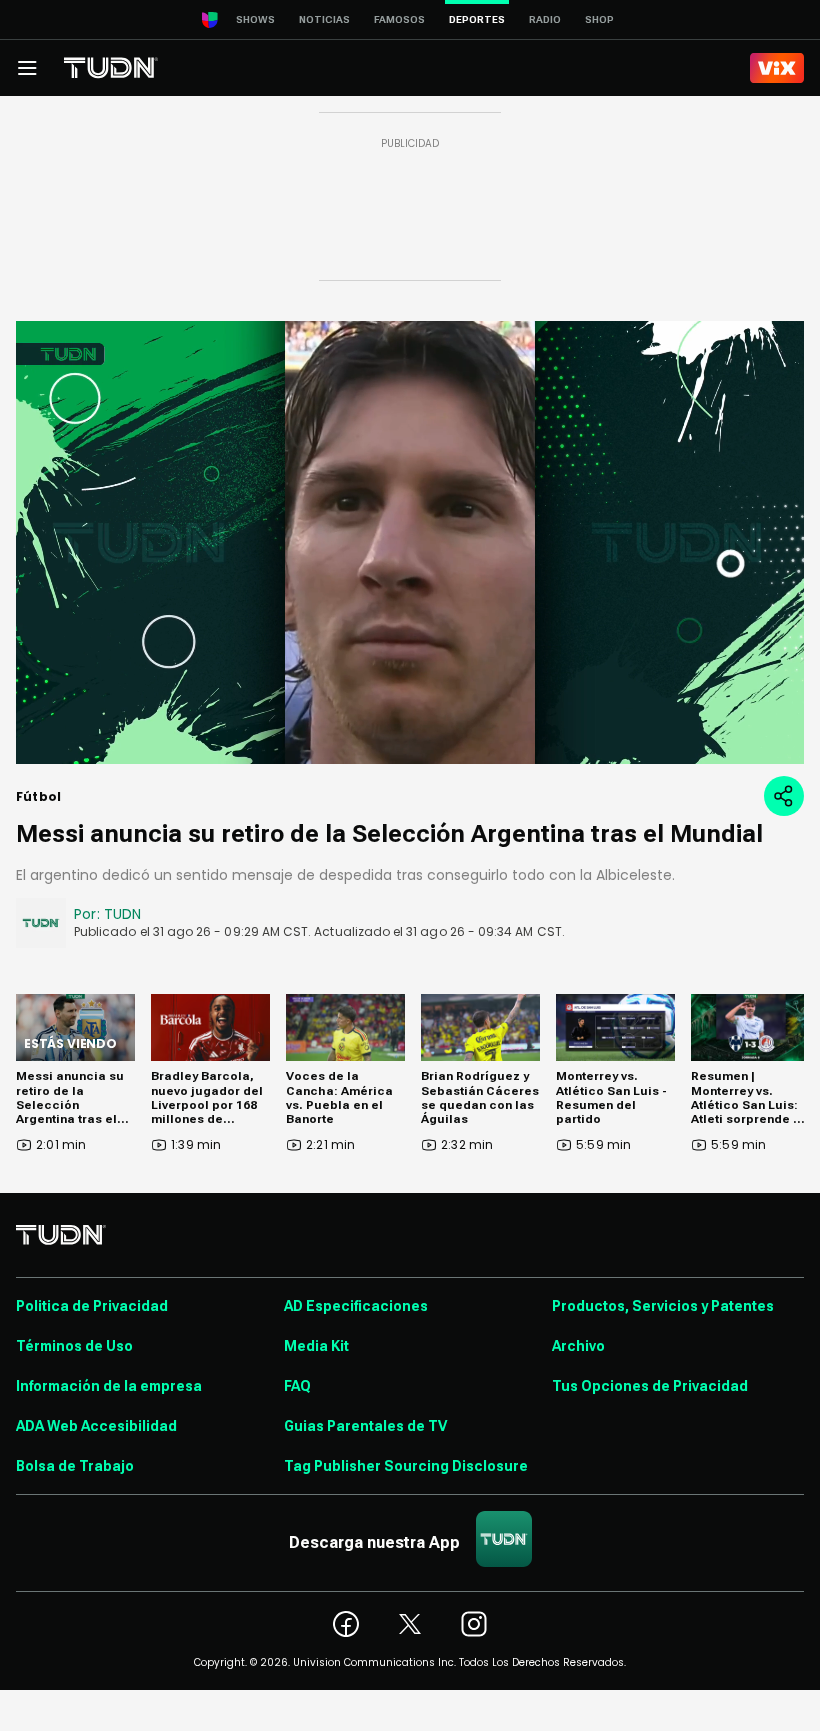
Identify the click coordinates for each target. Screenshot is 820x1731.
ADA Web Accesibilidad (96, 1426)
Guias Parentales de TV (365, 1426)
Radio (545, 19)
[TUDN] (111, 68)
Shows (255, 19)
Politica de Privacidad (92, 1306)
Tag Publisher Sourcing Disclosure (406, 1466)
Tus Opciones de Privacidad (650, 1386)
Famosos (399, 19)
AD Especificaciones (356, 1306)
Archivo (578, 1346)
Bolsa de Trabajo (75, 1466)
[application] (410, 542)
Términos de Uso (74, 1346)
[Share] (784, 796)
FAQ (297, 1386)
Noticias (324, 19)
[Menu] (27, 68)
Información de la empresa (109, 1386)
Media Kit (316, 1346)
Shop (599, 19)
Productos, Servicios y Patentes (663, 1306)
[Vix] (777, 68)
